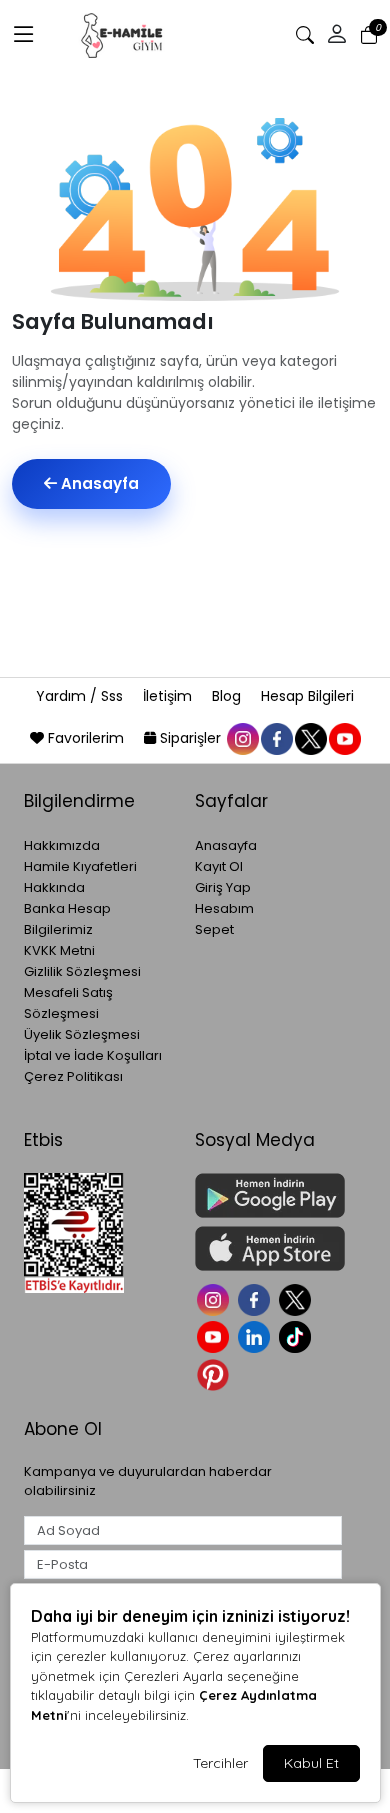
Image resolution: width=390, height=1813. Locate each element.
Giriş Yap (223, 887)
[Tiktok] (297, 1335)
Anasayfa (98, 483)
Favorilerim (86, 738)
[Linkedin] (256, 1335)
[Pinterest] (215, 1372)
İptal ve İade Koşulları (93, 1055)
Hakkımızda (62, 845)
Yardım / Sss (81, 696)
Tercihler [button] (220, 1763)
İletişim (169, 696)
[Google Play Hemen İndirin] (268, 1195)
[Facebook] (256, 1297)
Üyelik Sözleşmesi (82, 1034)
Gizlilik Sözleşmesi (82, 971)
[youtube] (344, 738)
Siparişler (190, 738)
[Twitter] (297, 1297)
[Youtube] (215, 1335)
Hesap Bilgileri (307, 696)
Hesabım (224, 908)
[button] (24, 35)
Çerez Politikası (73, 1076)
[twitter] (310, 738)
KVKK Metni (59, 950)
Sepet (214, 929)
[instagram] (242, 738)
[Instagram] (215, 1297)
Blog (228, 696)
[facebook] (276, 738)
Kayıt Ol (219, 866)
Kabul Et (311, 1763)
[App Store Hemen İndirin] (268, 1248)
